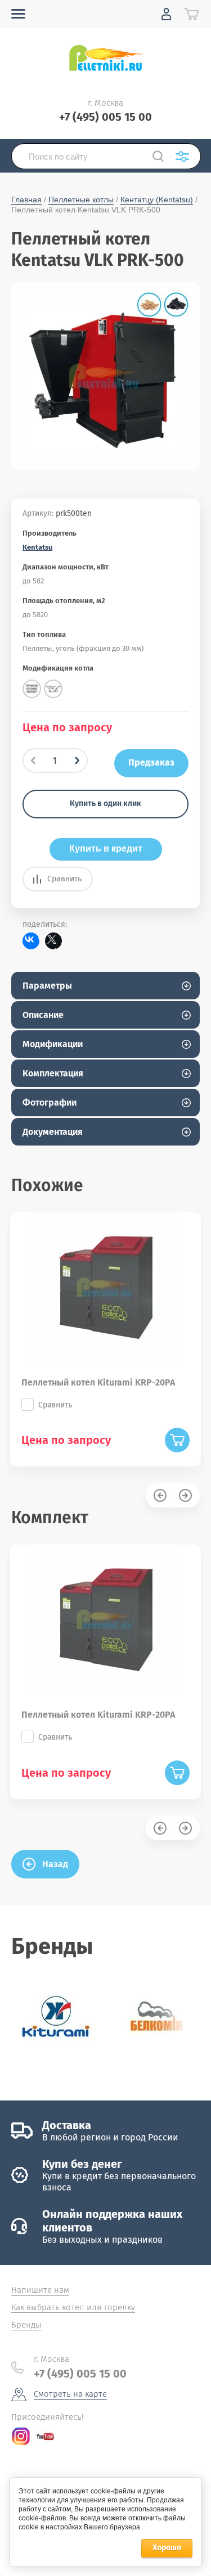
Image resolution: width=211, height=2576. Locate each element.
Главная (26, 200)
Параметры (47, 986)
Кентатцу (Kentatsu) (157, 200)
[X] (53, 941)
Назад (55, 1864)
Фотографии (50, 1103)
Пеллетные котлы (81, 200)
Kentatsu (37, 547)
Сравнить (64, 879)
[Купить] (177, 1440)
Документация (53, 1132)
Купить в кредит (106, 848)
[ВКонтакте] (31, 941)
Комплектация (53, 1073)
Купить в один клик (105, 803)
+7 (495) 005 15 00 (105, 117)
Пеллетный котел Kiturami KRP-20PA (98, 1382)
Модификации (53, 1044)
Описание (43, 1015)
